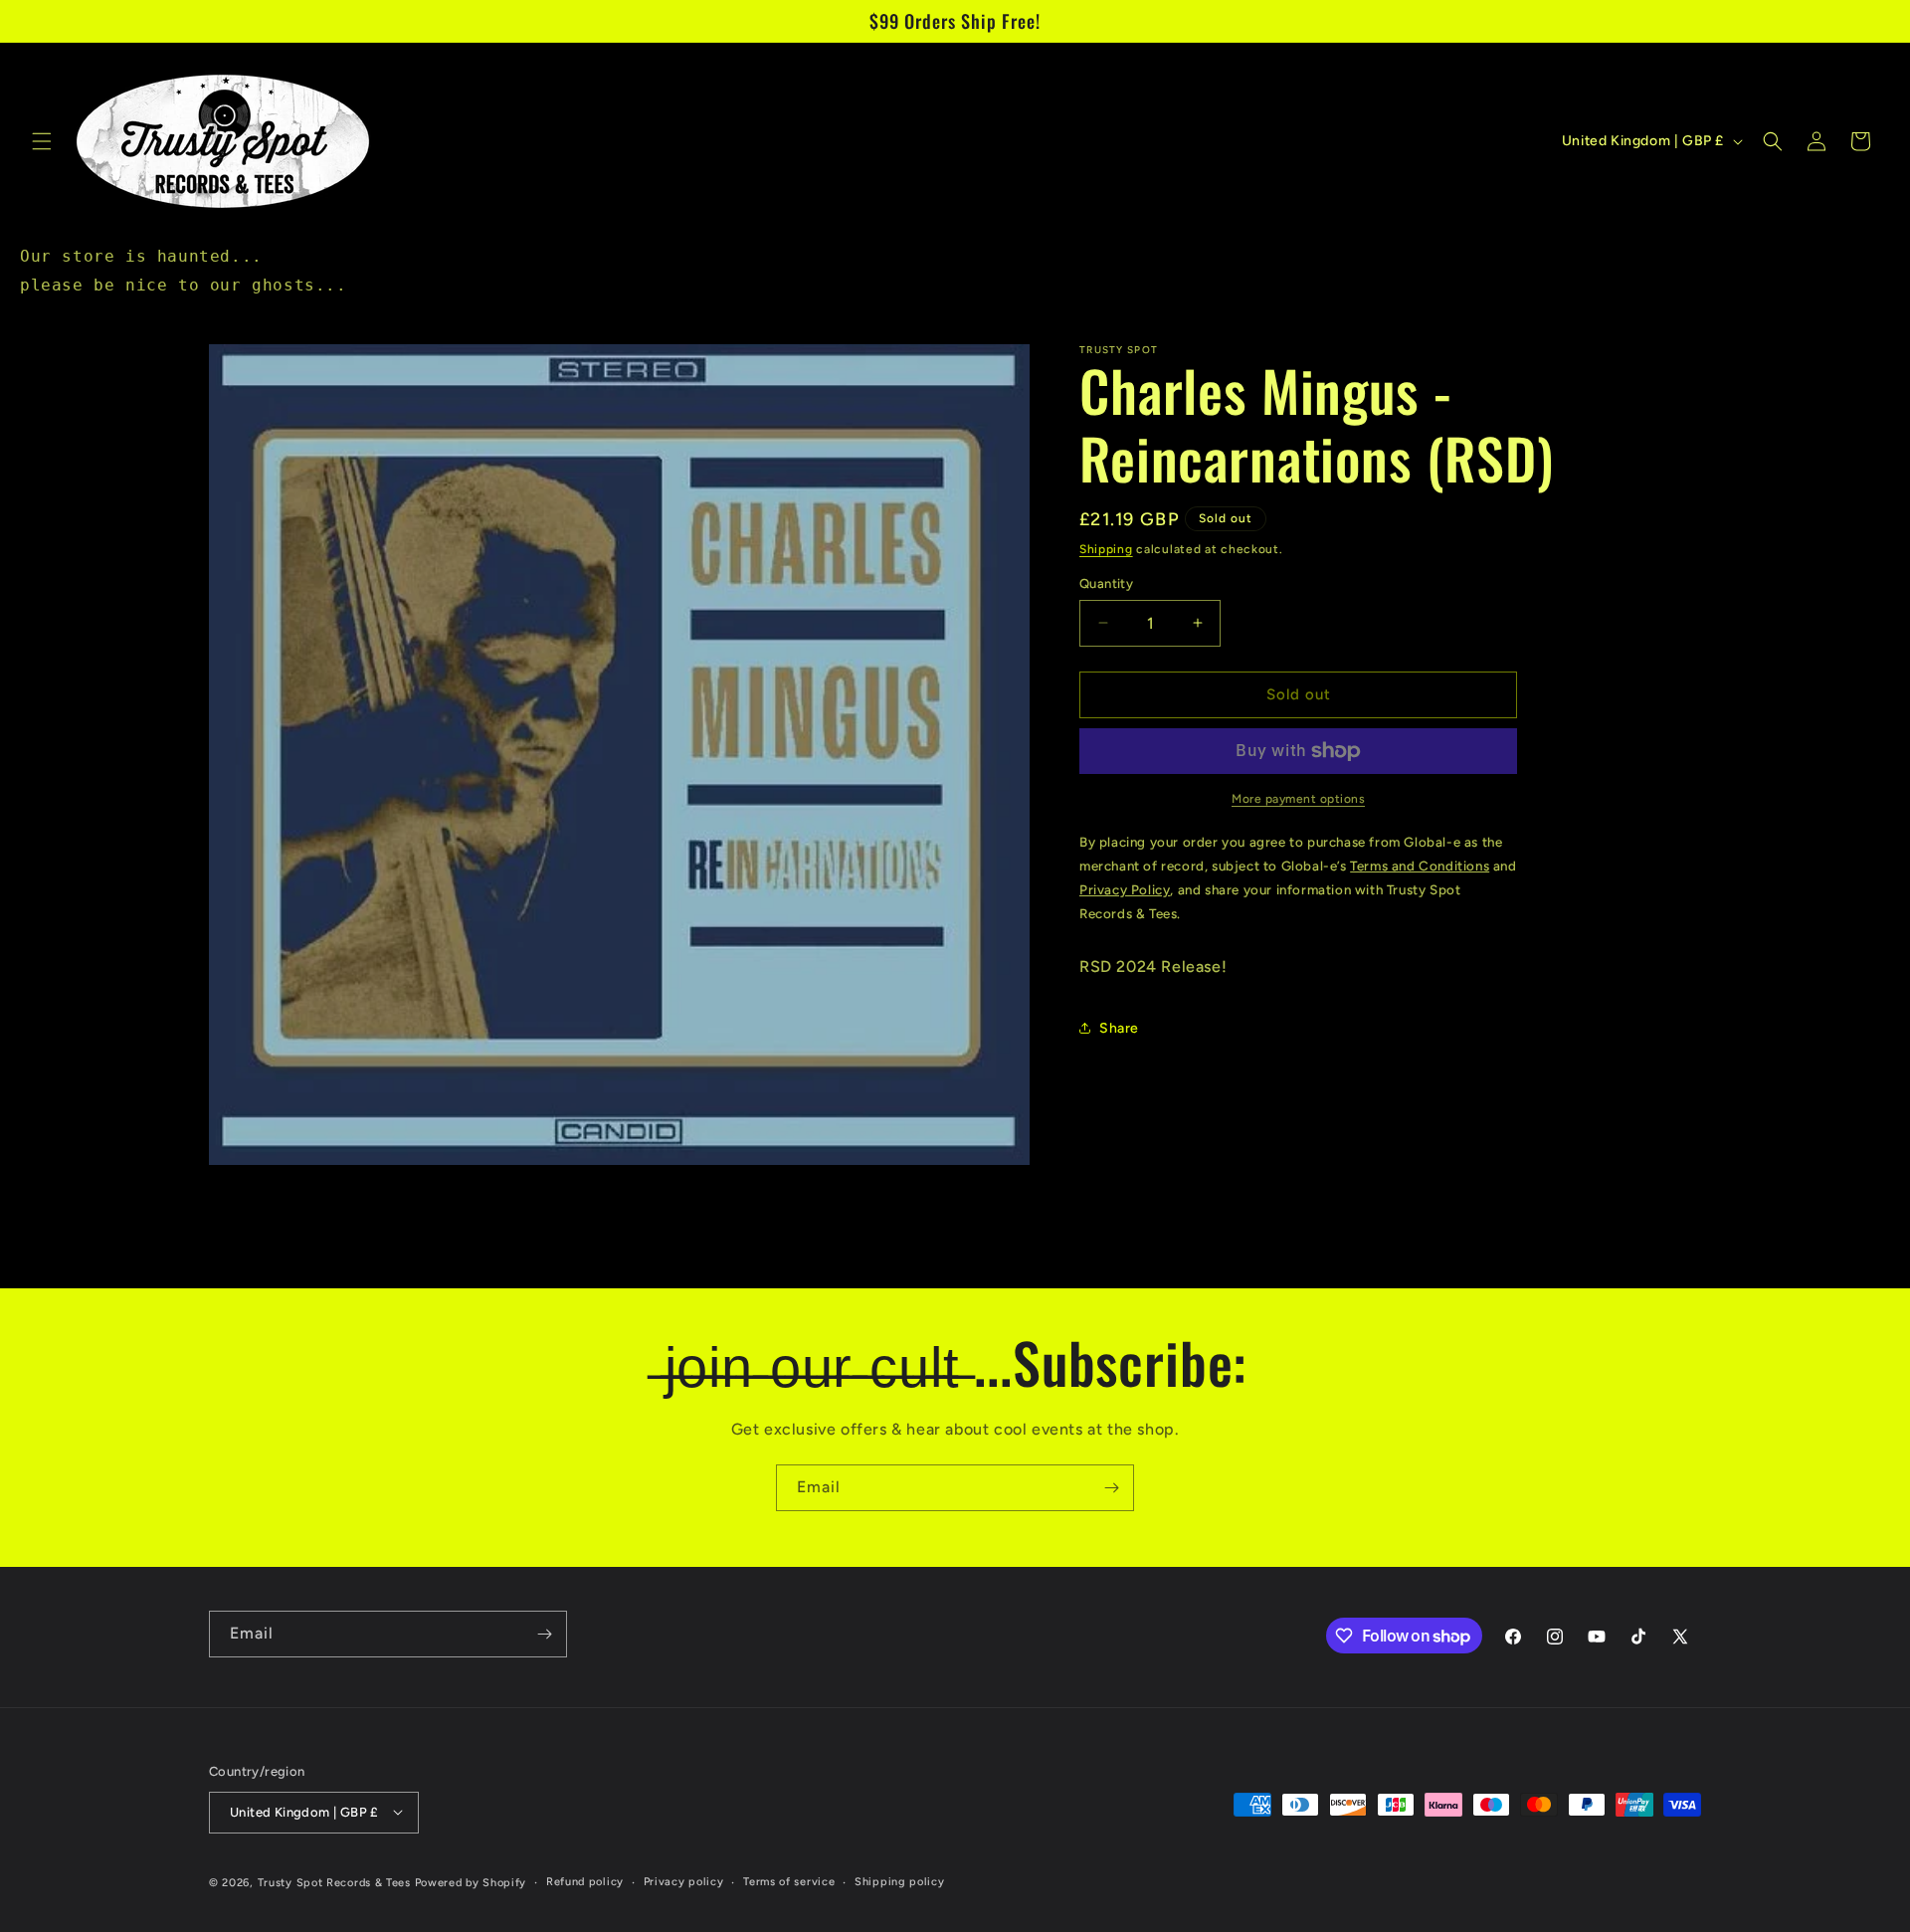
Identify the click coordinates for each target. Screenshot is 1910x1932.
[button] (42, 141)
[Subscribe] (1111, 1488)
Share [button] (1119, 1028)
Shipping (1106, 549)
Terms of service (789, 1881)
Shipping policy (900, 1881)
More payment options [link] (1298, 799)
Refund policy (585, 1881)
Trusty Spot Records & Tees (334, 1882)
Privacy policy (684, 1881)
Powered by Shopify (471, 1882)
